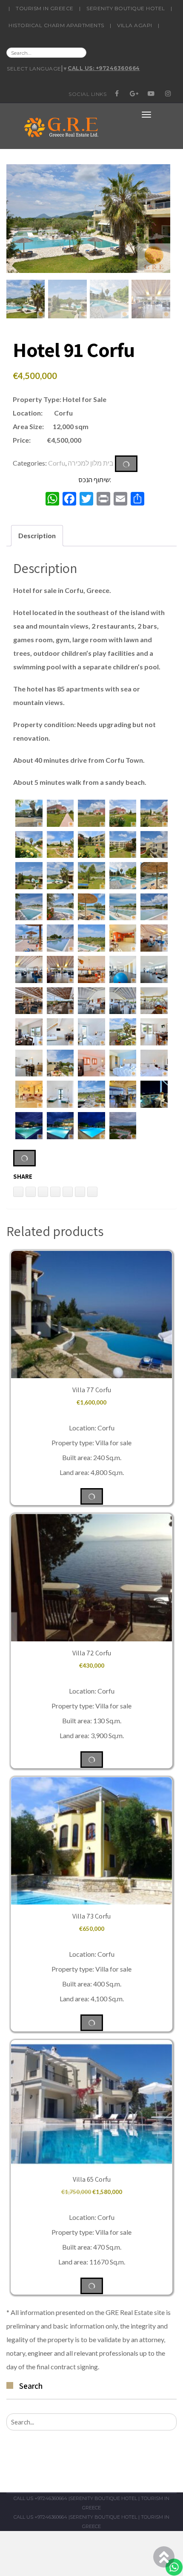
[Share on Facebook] (68, 1192)
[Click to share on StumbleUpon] (92, 1192)
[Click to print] (31, 1192)
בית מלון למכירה (91, 463)
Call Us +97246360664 (40, 2498)
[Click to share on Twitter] (55, 1192)
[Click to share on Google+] (80, 1192)
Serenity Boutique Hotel (126, 8)
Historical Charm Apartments (56, 25)
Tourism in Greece (45, 8)
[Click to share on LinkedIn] (18, 1192)
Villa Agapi (135, 25)
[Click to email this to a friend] (43, 1192)
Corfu (57, 463)
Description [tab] (37, 535)
